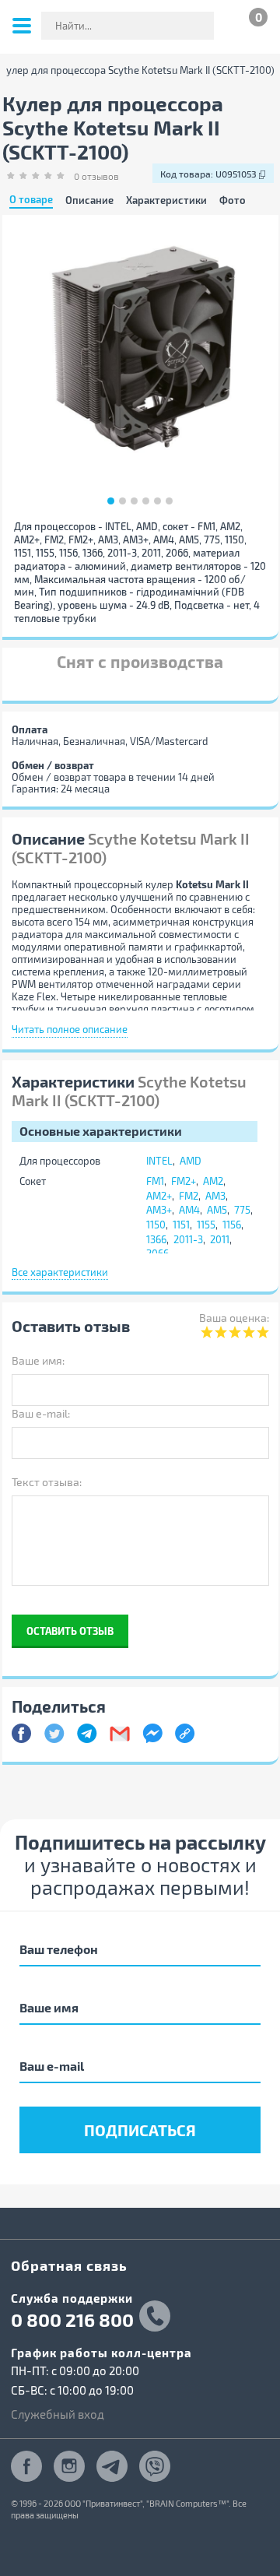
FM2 (189, 1196)
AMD (191, 1161)
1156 (232, 1225)
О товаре (31, 200)
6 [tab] (169, 501)
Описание (89, 200)
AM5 (217, 1210)
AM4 (189, 1210)
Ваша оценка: (234, 1318)
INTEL (159, 1161)
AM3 (215, 1196)
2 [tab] (122, 501)
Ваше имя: (38, 1360)
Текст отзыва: (47, 1482)
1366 (156, 1239)
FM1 (155, 1181)
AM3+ (159, 1210)
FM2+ (184, 1181)
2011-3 (188, 1239)
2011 (220, 1239)
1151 (181, 1225)
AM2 (213, 1181)
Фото (233, 200)
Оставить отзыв (70, 1631)
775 (242, 1210)
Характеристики (166, 200)
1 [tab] (111, 501)
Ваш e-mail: (41, 1413)
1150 (156, 1225)
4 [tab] (146, 501)
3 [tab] (134, 501)
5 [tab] (157, 501)
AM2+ (159, 1196)
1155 (206, 1225)
